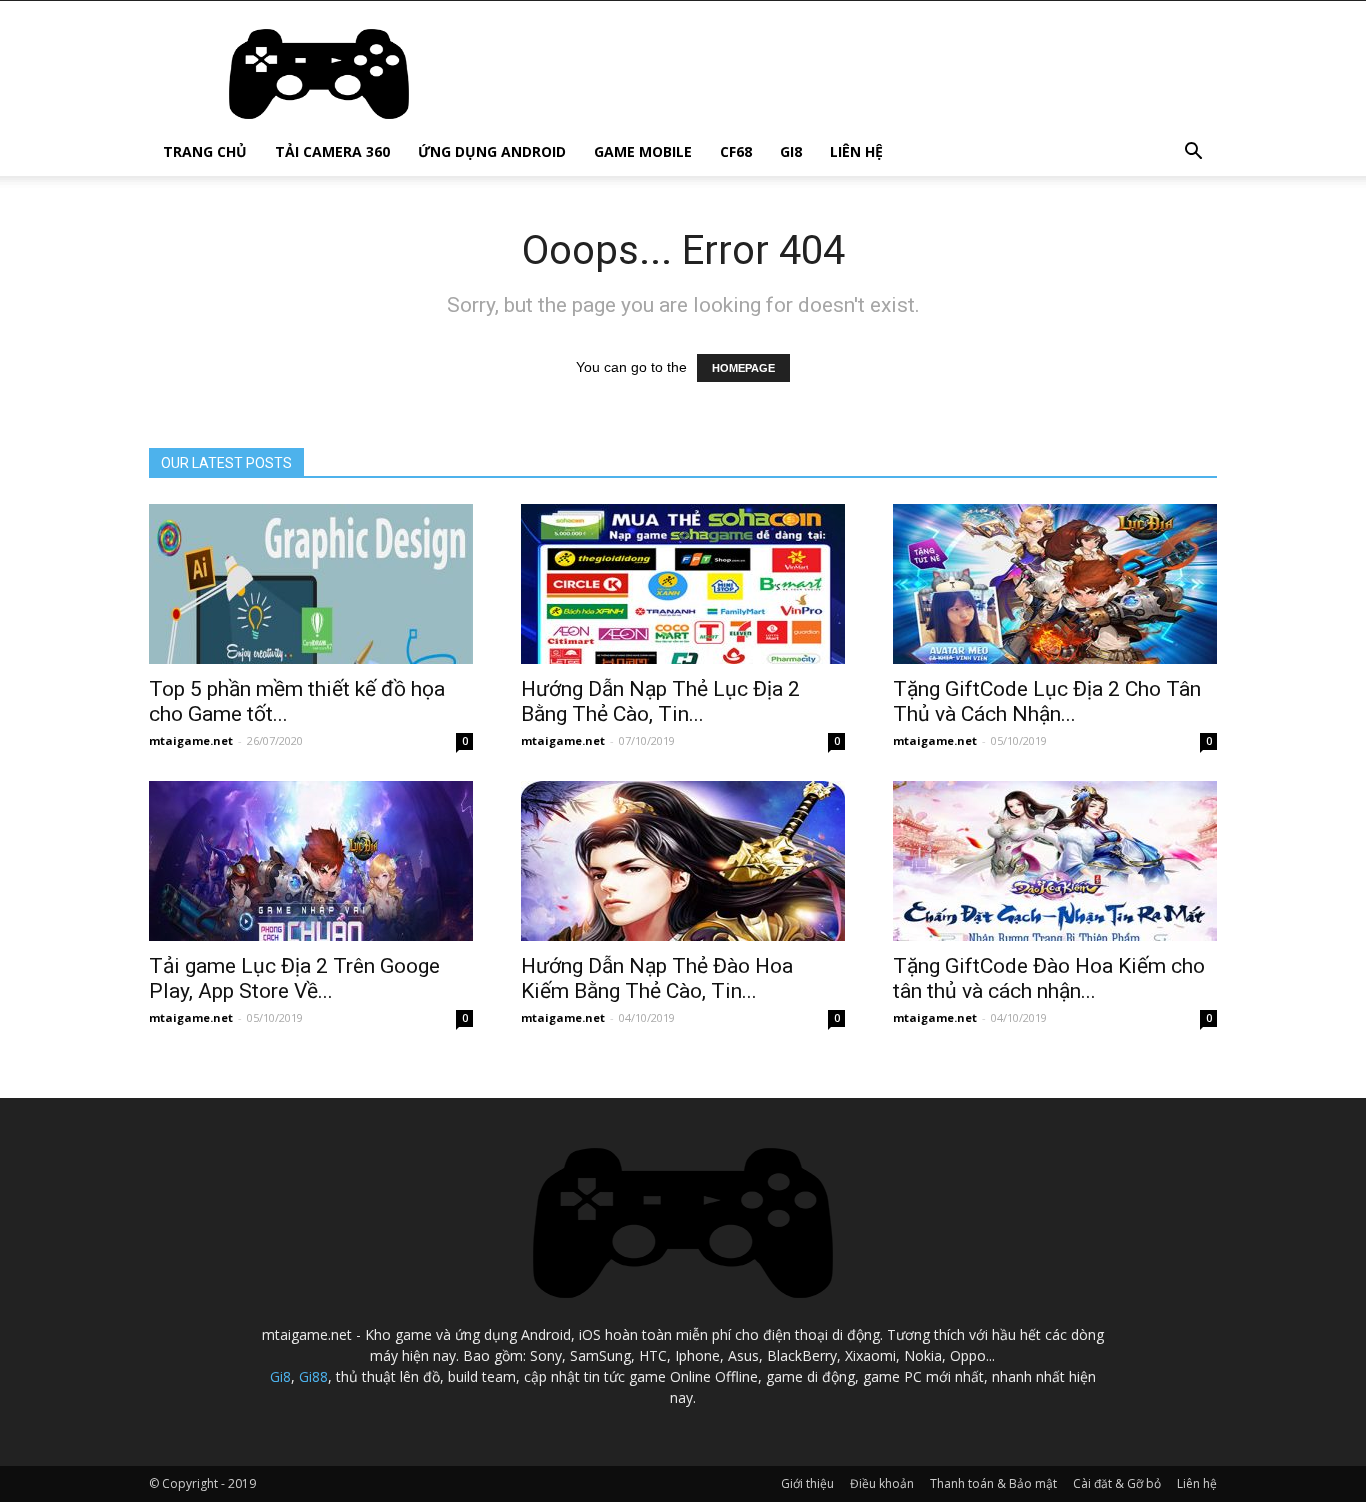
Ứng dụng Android (492, 151)
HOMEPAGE (743, 368)
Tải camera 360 (332, 151)
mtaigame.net (191, 740)
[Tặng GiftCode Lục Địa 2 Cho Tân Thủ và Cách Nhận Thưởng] (1055, 584)
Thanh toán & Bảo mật (993, 1483)
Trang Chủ (205, 151)
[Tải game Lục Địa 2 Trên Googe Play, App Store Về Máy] (311, 861)
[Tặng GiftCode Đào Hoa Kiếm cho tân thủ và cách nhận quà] (1055, 861)
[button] (1193, 153)
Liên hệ (856, 151)
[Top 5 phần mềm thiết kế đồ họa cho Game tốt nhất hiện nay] (311, 584)
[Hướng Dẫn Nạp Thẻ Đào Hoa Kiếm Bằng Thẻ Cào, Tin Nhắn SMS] (683, 861)
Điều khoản (882, 1483)
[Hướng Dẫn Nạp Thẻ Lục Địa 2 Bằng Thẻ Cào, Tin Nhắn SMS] (683, 584)
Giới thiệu (807, 1483)
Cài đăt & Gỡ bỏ (1117, 1483)
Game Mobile (643, 151)
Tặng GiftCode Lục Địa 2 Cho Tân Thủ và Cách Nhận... (1047, 701)
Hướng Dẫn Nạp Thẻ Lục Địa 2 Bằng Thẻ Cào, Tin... (660, 701)
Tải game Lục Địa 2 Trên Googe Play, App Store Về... (294, 978)
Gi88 (313, 1376)
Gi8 (791, 151)
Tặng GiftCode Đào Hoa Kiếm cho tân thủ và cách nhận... (1049, 978)
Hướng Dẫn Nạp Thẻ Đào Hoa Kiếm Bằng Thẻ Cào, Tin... (657, 978)
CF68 (736, 151)
